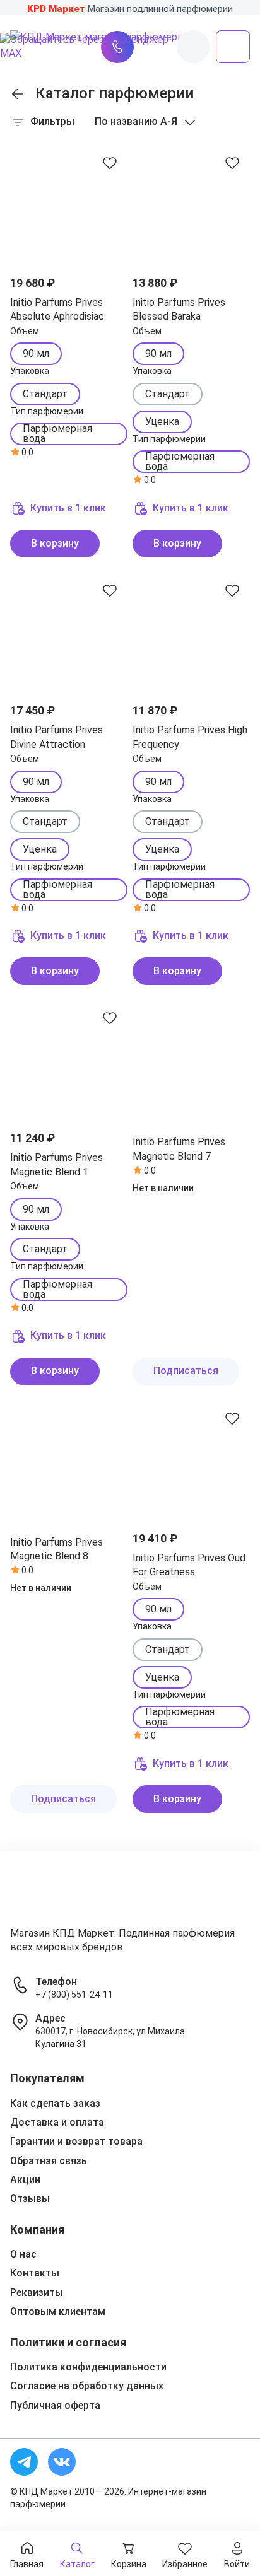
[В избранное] (110, 163)
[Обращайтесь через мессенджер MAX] (86, 47)
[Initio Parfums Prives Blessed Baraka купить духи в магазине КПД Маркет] (191, 204)
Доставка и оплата (57, 2122)
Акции (25, 2180)
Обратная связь (49, 2161)
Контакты (35, 2273)
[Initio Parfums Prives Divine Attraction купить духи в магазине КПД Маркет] (69, 631)
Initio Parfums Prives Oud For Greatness (189, 1565)
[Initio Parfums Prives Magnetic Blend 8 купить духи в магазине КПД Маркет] (69, 1459)
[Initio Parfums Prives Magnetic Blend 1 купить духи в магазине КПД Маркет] (69, 1059)
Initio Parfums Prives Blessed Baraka (179, 309)
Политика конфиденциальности (88, 2367)
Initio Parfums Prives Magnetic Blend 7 (179, 1149)
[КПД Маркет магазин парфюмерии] (50, 1894)
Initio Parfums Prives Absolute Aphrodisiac (57, 309)
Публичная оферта (55, 2405)
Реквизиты (37, 2293)
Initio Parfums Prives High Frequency (190, 737)
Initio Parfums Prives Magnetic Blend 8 (56, 1549)
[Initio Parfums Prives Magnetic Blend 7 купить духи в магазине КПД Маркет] (191, 1059)
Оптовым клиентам (58, 2311)
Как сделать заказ (55, 2103)
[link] (18, 94)
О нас (23, 2254)
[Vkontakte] (62, 2462)
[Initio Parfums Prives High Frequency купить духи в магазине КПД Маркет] (191, 631)
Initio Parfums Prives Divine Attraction (56, 737)
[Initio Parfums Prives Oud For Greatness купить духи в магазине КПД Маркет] (191, 1459)
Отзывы (30, 2199)
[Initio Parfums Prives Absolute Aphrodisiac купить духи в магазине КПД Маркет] (69, 204)
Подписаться (186, 1371)
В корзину (55, 543)
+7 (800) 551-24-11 (74, 1995)
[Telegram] (24, 2462)
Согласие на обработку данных (87, 2386)
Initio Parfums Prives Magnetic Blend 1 (56, 1164)
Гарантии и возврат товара (76, 2141)
